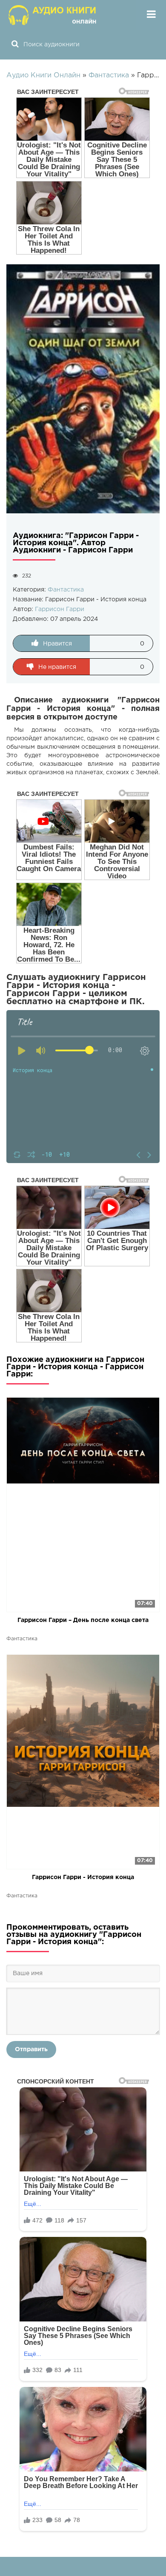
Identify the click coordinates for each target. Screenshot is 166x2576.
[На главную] (53, 15)
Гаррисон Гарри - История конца (83, 1877)
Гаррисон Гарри (60, 609)
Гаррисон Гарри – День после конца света (83, 1620)
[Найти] (15, 45)
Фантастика (66, 590)
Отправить (31, 2049)
